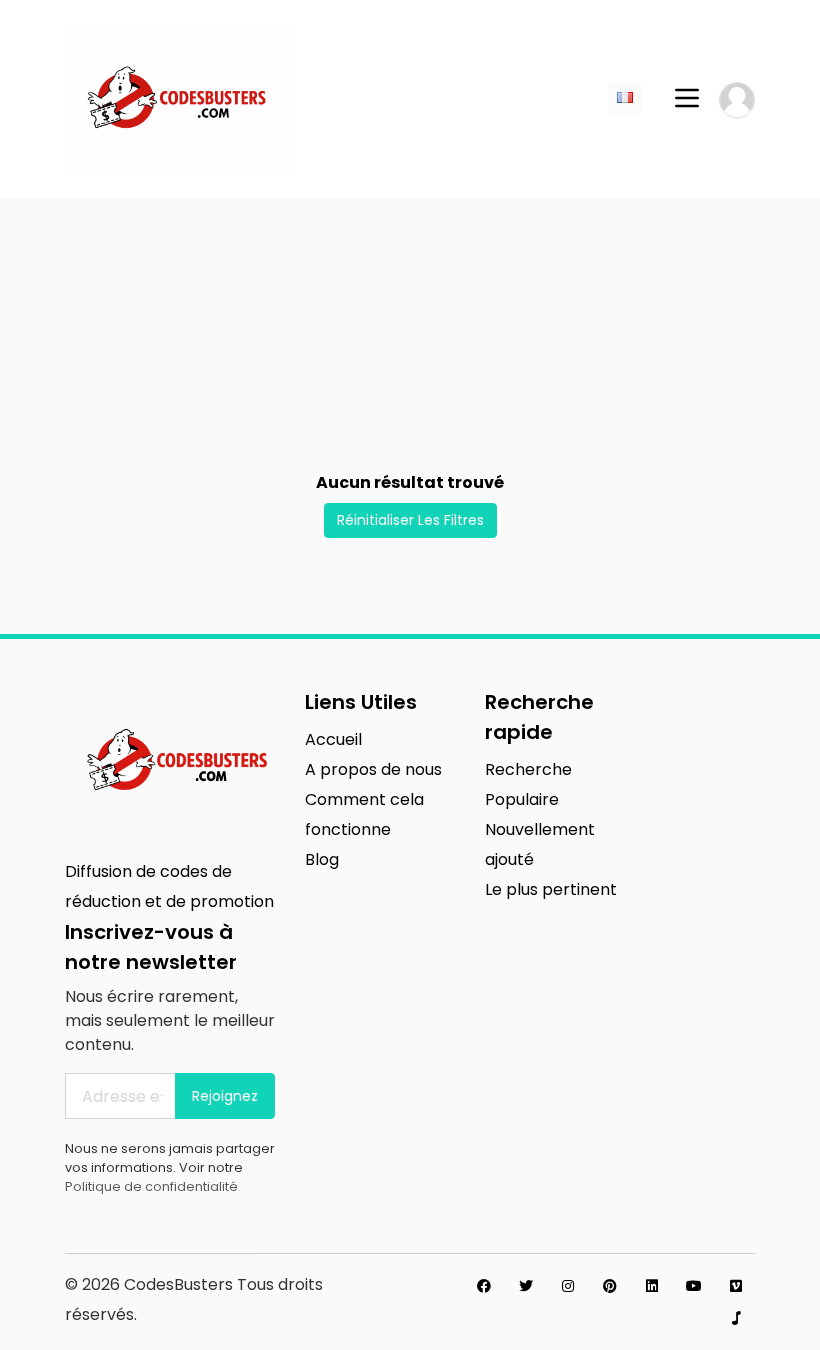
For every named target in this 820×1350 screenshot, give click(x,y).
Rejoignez (225, 1096)
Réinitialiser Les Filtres (410, 520)
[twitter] (526, 1286)
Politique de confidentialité (151, 1186)
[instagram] (568, 1286)
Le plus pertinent (551, 889)
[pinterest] (610, 1286)
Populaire (522, 799)
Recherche (528, 769)
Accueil (333, 739)
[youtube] (694, 1286)
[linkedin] (652, 1286)
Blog (322, 859)
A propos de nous (373, 769)
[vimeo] (736, 1286)
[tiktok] (736, 1318)
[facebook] (484, 1286)
